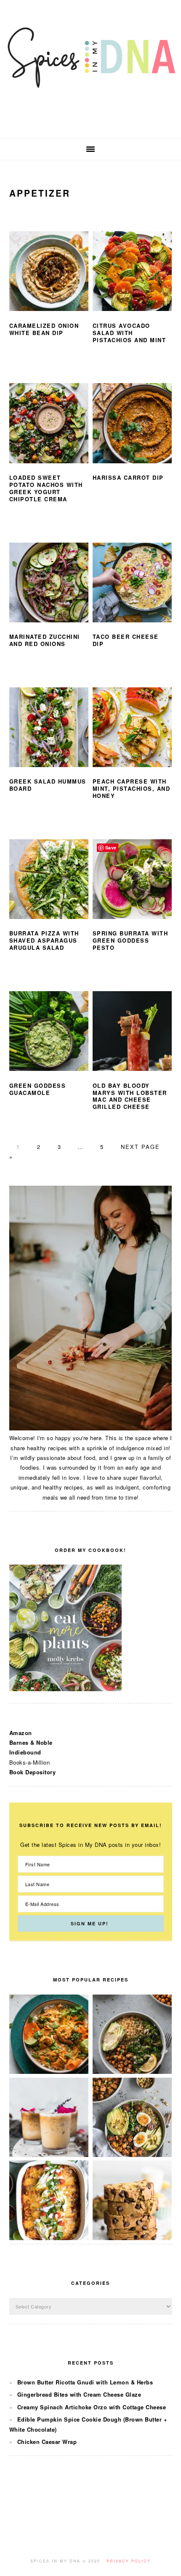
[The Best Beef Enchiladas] (49, 2238)
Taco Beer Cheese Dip (126, 640)
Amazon (21, 1733)
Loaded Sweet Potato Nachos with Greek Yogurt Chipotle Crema (46, 488)
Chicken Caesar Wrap (47, 2442)
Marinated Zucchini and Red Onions (45, 640)
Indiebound (25, 1752)
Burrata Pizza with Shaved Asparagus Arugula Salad (44, 940)
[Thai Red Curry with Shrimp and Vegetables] (49, 2072)
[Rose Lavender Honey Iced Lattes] (49, 2155)
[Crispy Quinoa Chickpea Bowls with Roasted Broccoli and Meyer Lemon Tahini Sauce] (132, 2072)
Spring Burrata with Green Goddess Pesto (130, 940)
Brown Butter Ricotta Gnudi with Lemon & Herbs (85, 2382)
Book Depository (33, 1772)
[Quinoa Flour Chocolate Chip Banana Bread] (132, 2238)
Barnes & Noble (31, 1742)
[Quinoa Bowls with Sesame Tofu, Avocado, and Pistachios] (132, 2155)
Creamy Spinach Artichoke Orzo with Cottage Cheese (92, 2407)
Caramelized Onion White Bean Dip (44, 329)
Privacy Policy (129, 2561)
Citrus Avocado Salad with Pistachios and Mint (129, 333)
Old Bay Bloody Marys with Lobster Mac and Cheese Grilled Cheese (130, 1096)
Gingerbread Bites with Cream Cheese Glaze (79, 2394)
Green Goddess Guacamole (38, 1089)
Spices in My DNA (90, 69)
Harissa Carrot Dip (128, 477)
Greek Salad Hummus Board (48, 785)
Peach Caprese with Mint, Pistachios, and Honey (132, 788)
